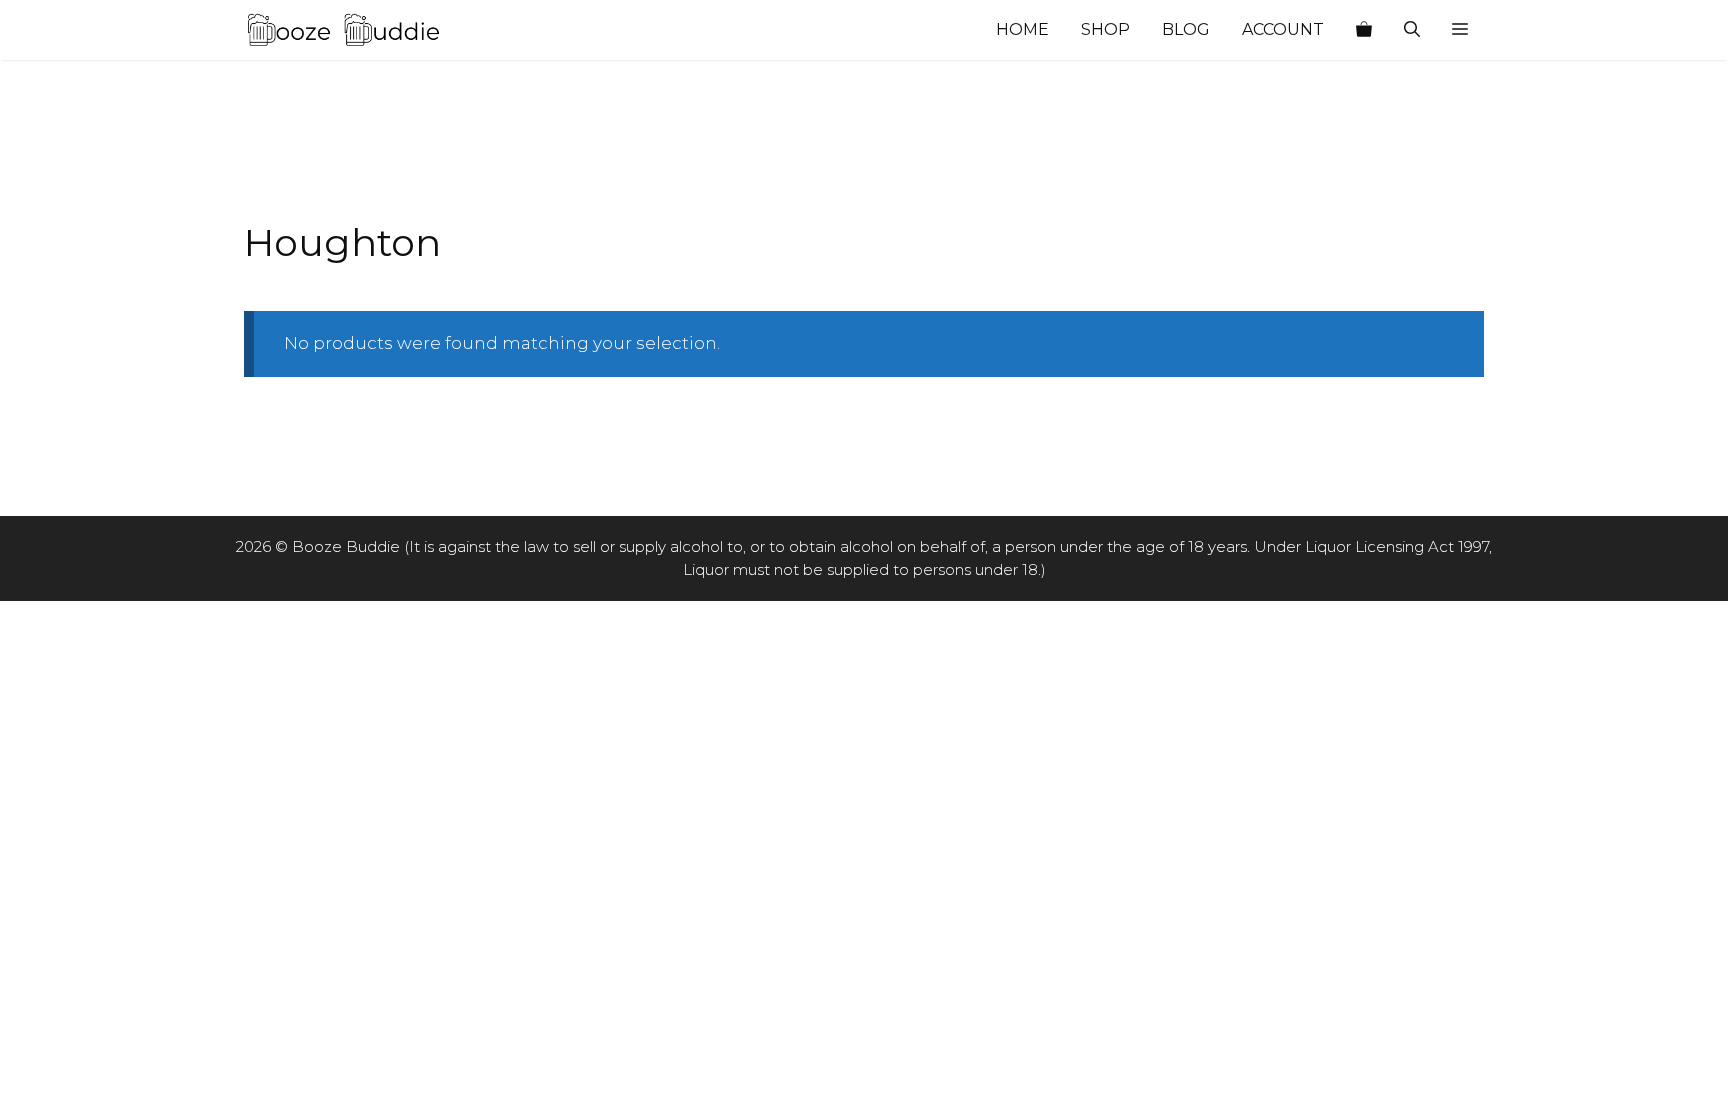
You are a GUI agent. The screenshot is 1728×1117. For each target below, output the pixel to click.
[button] (1460, 30)
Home (1022, 29)
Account (1283, 29)
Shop (1105, 29)
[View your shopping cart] (1364, 30)
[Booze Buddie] (344, 30)
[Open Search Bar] (1412, 30)
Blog (1186, 29)
